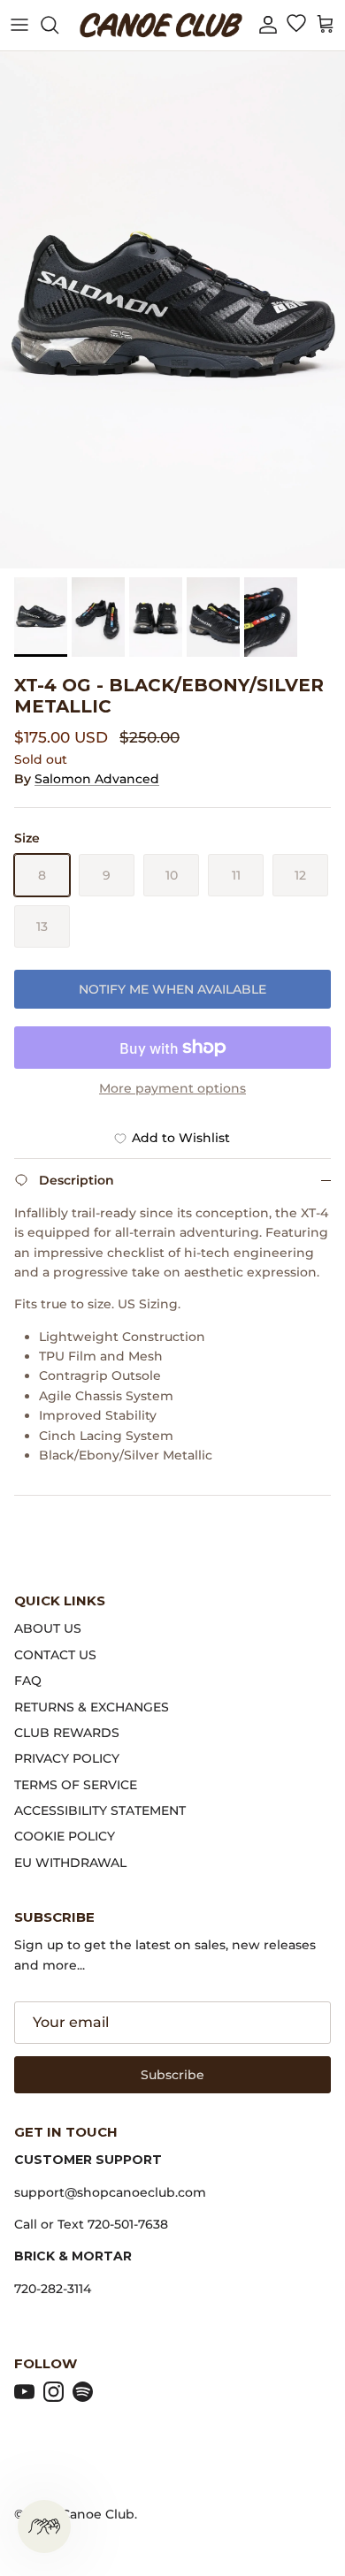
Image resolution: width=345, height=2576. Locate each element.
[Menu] (19, 25)
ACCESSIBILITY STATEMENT (100, 1810)
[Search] (58, 25)
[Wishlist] (296, 25)
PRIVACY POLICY (67, 1758)
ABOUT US (48, 1628)
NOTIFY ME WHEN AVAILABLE (172, 989)
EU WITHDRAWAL (70, 1863)
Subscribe (172, 2075)
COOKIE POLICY (65, 1836)
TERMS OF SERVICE (76, 1785)
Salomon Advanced (97, 779)
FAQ (28, 1680)
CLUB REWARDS (67, 1733)
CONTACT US (55, 1655)
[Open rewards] (44, 2526)
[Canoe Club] (161, 25)
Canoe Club (98, 2514)
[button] (268, 25)
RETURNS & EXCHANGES (92, 1707)
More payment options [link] (172, 1089)
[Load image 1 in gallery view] (172, 310)
